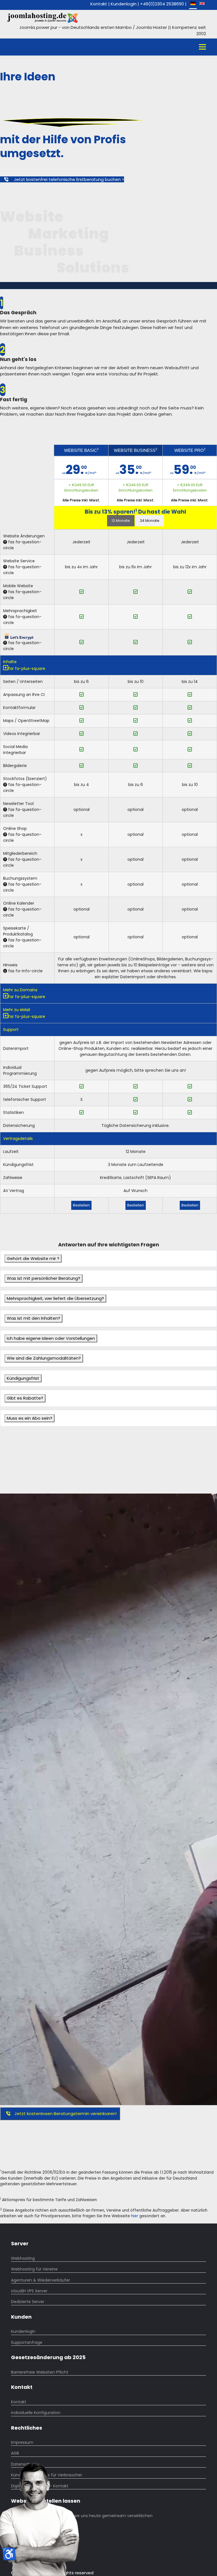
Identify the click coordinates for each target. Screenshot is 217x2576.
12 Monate (121, 521)
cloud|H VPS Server (29, 2291)
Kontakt (99, 4)
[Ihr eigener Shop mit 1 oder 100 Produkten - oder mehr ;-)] (5, 835)
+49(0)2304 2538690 (162, 4)
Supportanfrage (27, 2342)
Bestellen (81, 1205)
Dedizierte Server (28, 2302)
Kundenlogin (124, 4)
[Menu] (202, 47)
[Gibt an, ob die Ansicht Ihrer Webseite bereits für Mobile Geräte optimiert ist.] (5, 592)
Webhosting (23, 2258)
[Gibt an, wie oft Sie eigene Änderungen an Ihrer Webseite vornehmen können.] (5, 542)
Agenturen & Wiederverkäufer (41, 2280)
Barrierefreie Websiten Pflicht (40, 2372)
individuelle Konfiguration (36, 2413)
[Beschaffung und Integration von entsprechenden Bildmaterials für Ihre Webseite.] (5, 785)
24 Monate (150, 521)
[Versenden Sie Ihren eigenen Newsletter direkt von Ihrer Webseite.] (5, 810)
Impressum (22, 2442)
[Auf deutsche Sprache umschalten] (193, 4)
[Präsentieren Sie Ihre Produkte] (5, 940)
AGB (15, 2453)
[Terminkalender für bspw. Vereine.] (5, 909)
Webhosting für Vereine (34, 2269)
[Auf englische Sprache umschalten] (202, 4)
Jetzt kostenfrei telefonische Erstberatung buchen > (68, 179)
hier (135, 2216)
